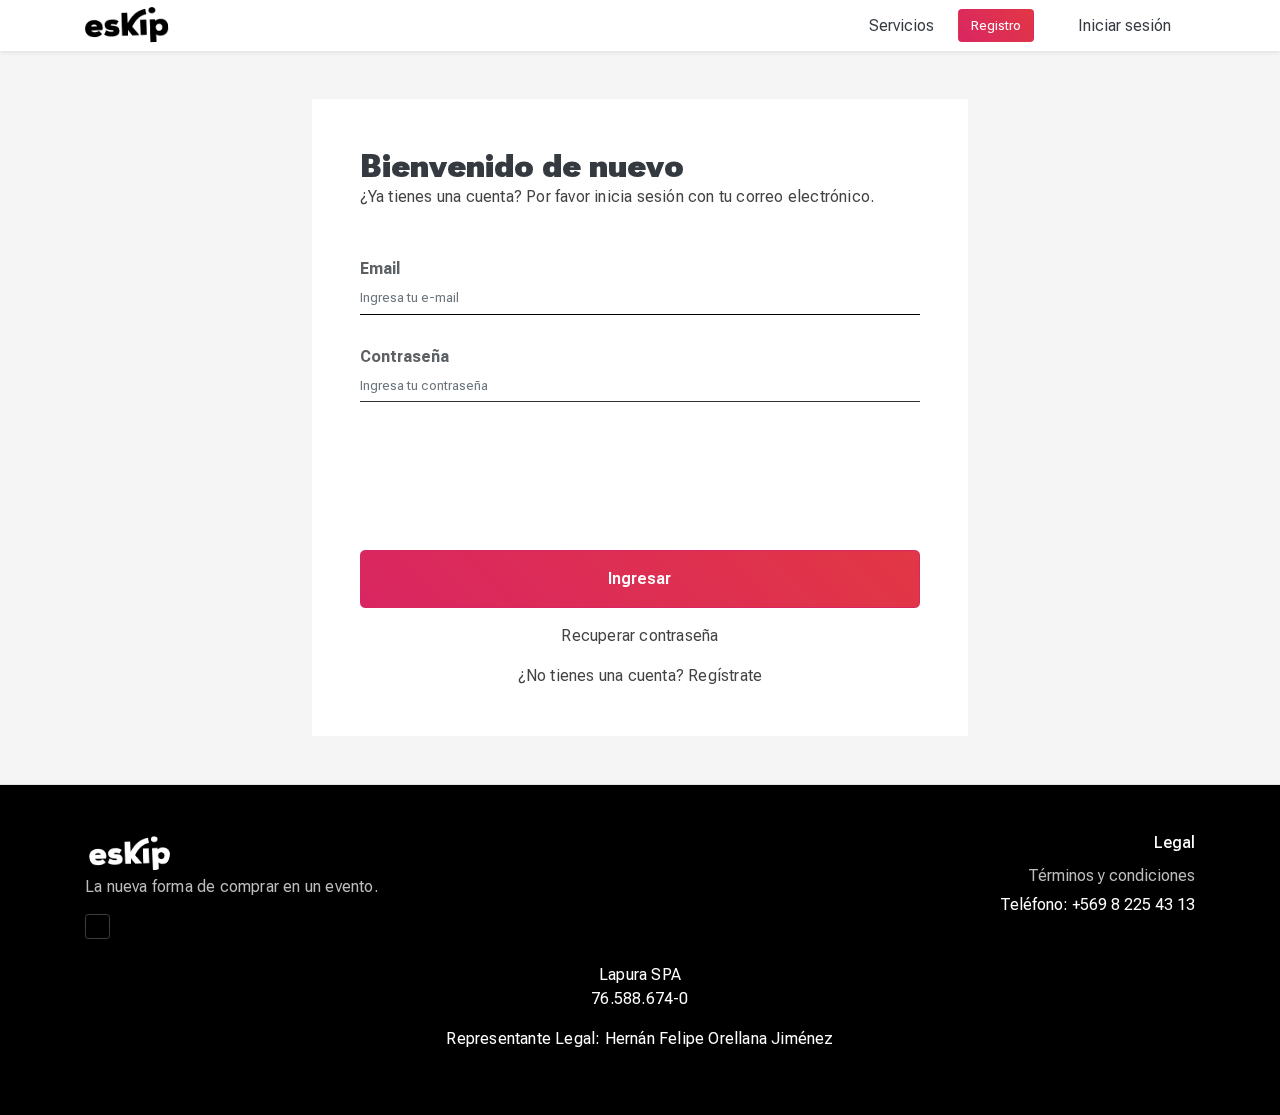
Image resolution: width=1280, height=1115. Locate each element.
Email (380, 268)
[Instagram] (97, 926)
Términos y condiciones (1111, 875)
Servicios (901, 25)
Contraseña (404, 356)
